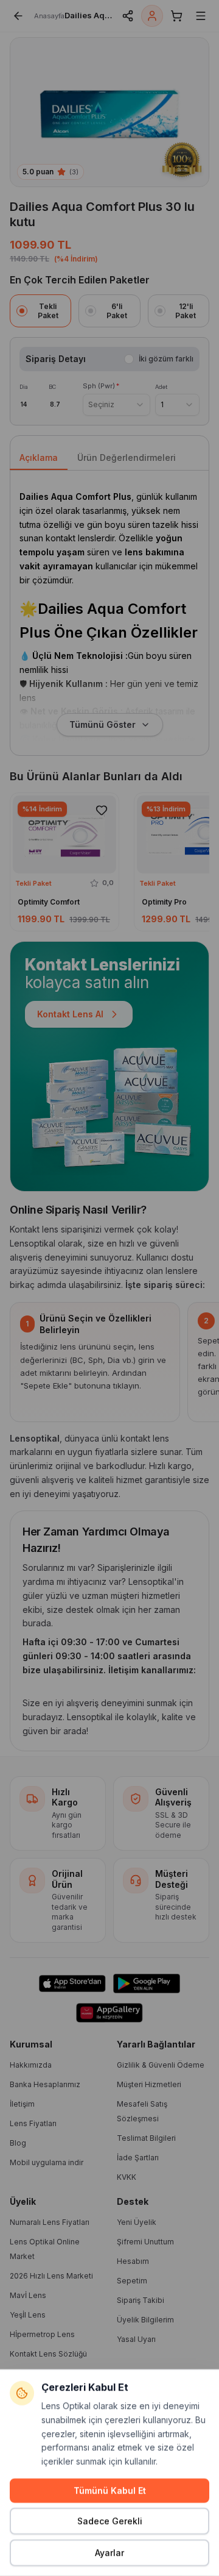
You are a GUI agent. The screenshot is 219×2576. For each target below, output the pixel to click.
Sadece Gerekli (110, 2521)
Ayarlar (109, 2553)
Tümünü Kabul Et (110, 2490)
